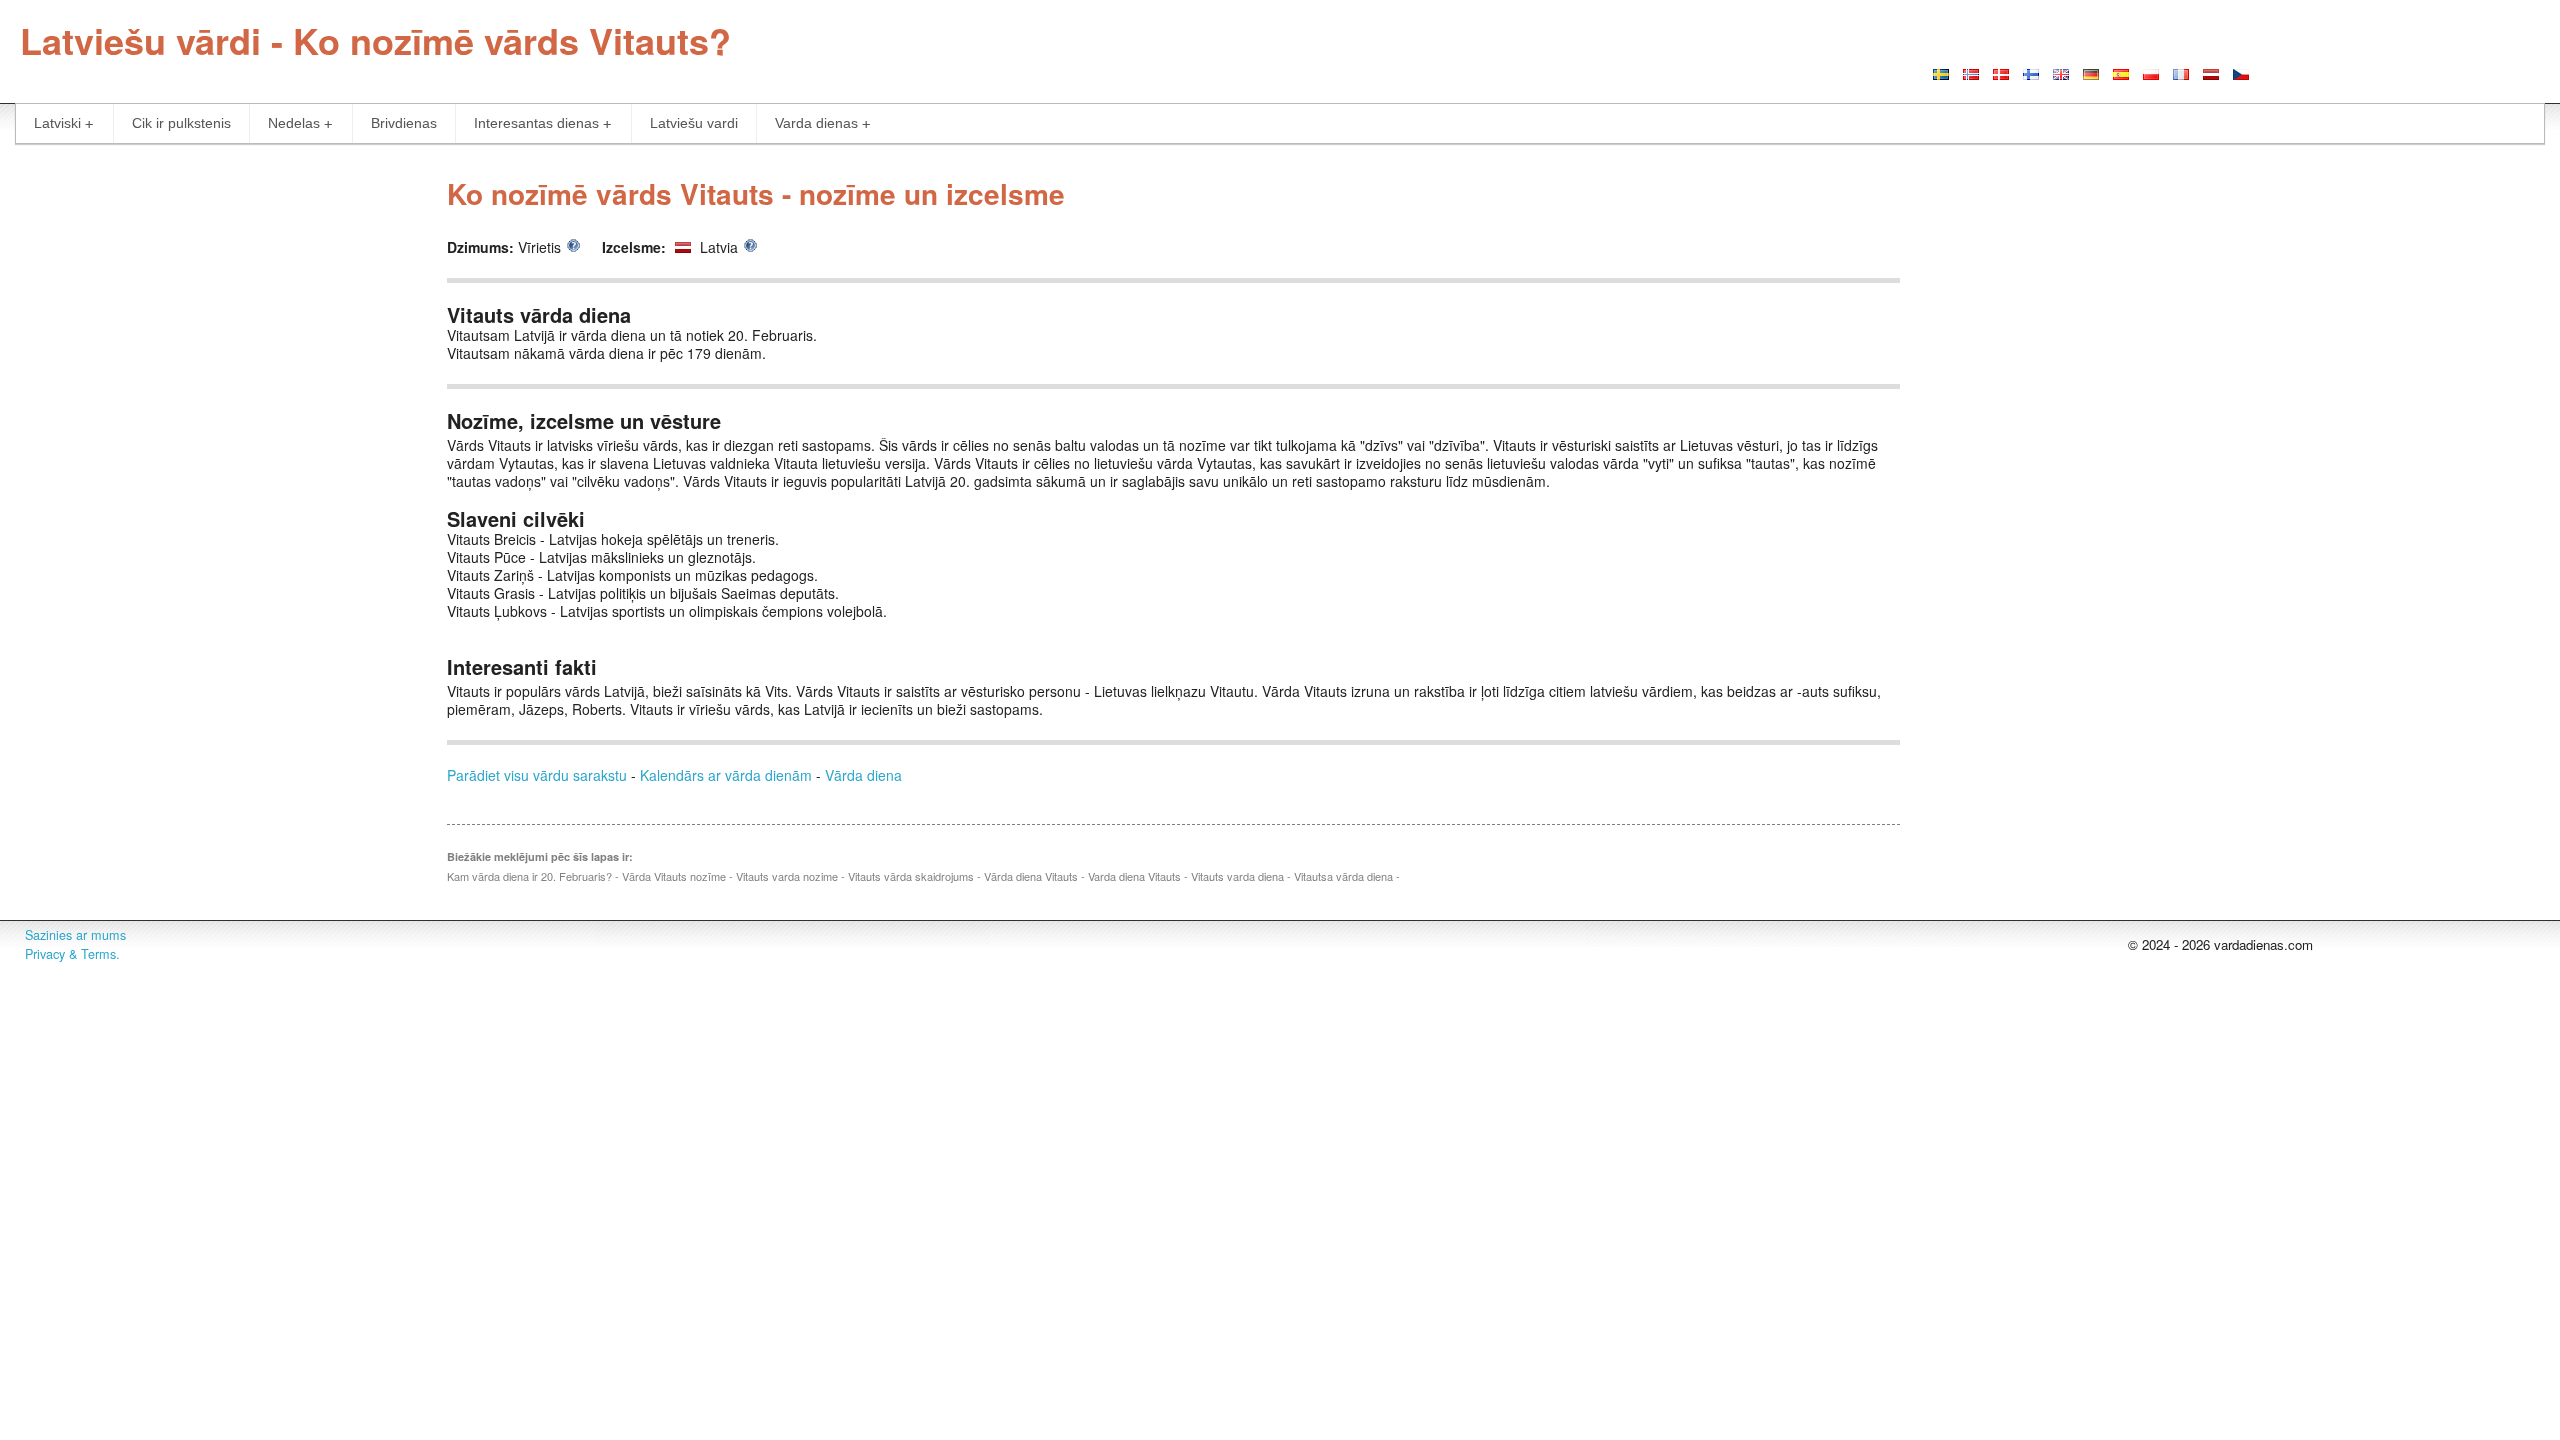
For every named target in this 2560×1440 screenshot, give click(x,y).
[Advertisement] (213, 304)
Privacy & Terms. (72, 954)
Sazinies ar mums (75, 935)
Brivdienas (404, 123)
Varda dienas (816, 123)
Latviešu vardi (694, 123)
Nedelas (294, 123)
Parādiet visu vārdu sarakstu (537, 775)
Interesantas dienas (536, 123)
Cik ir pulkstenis (181, 123)
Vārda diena (863, 775)
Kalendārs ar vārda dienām (726, 775)
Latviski (57, 123)
